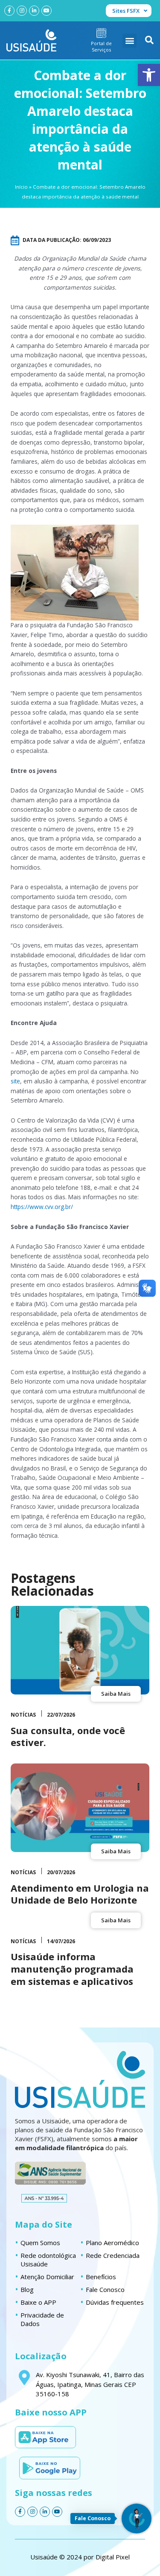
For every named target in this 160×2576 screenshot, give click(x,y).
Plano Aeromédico (112, 2243)
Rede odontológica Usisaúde (48, 2260)
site (15, 1081)
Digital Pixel (113, 2557)
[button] (149, 75)
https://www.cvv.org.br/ (42, 1207)
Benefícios (101, 2277)
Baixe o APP (38, 2302)
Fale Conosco (105, 2289)
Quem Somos (40, 2243)
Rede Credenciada (113, 2255)
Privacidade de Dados (42, 2319)
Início (21, 187)
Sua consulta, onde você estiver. (68, 1736)
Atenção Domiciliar (47, 2277)
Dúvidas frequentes (115, 2302)
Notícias (23, 1715)
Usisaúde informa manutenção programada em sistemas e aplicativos (72, 1969)
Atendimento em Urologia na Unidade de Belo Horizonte (80, 1894)
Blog (27, 2289)
